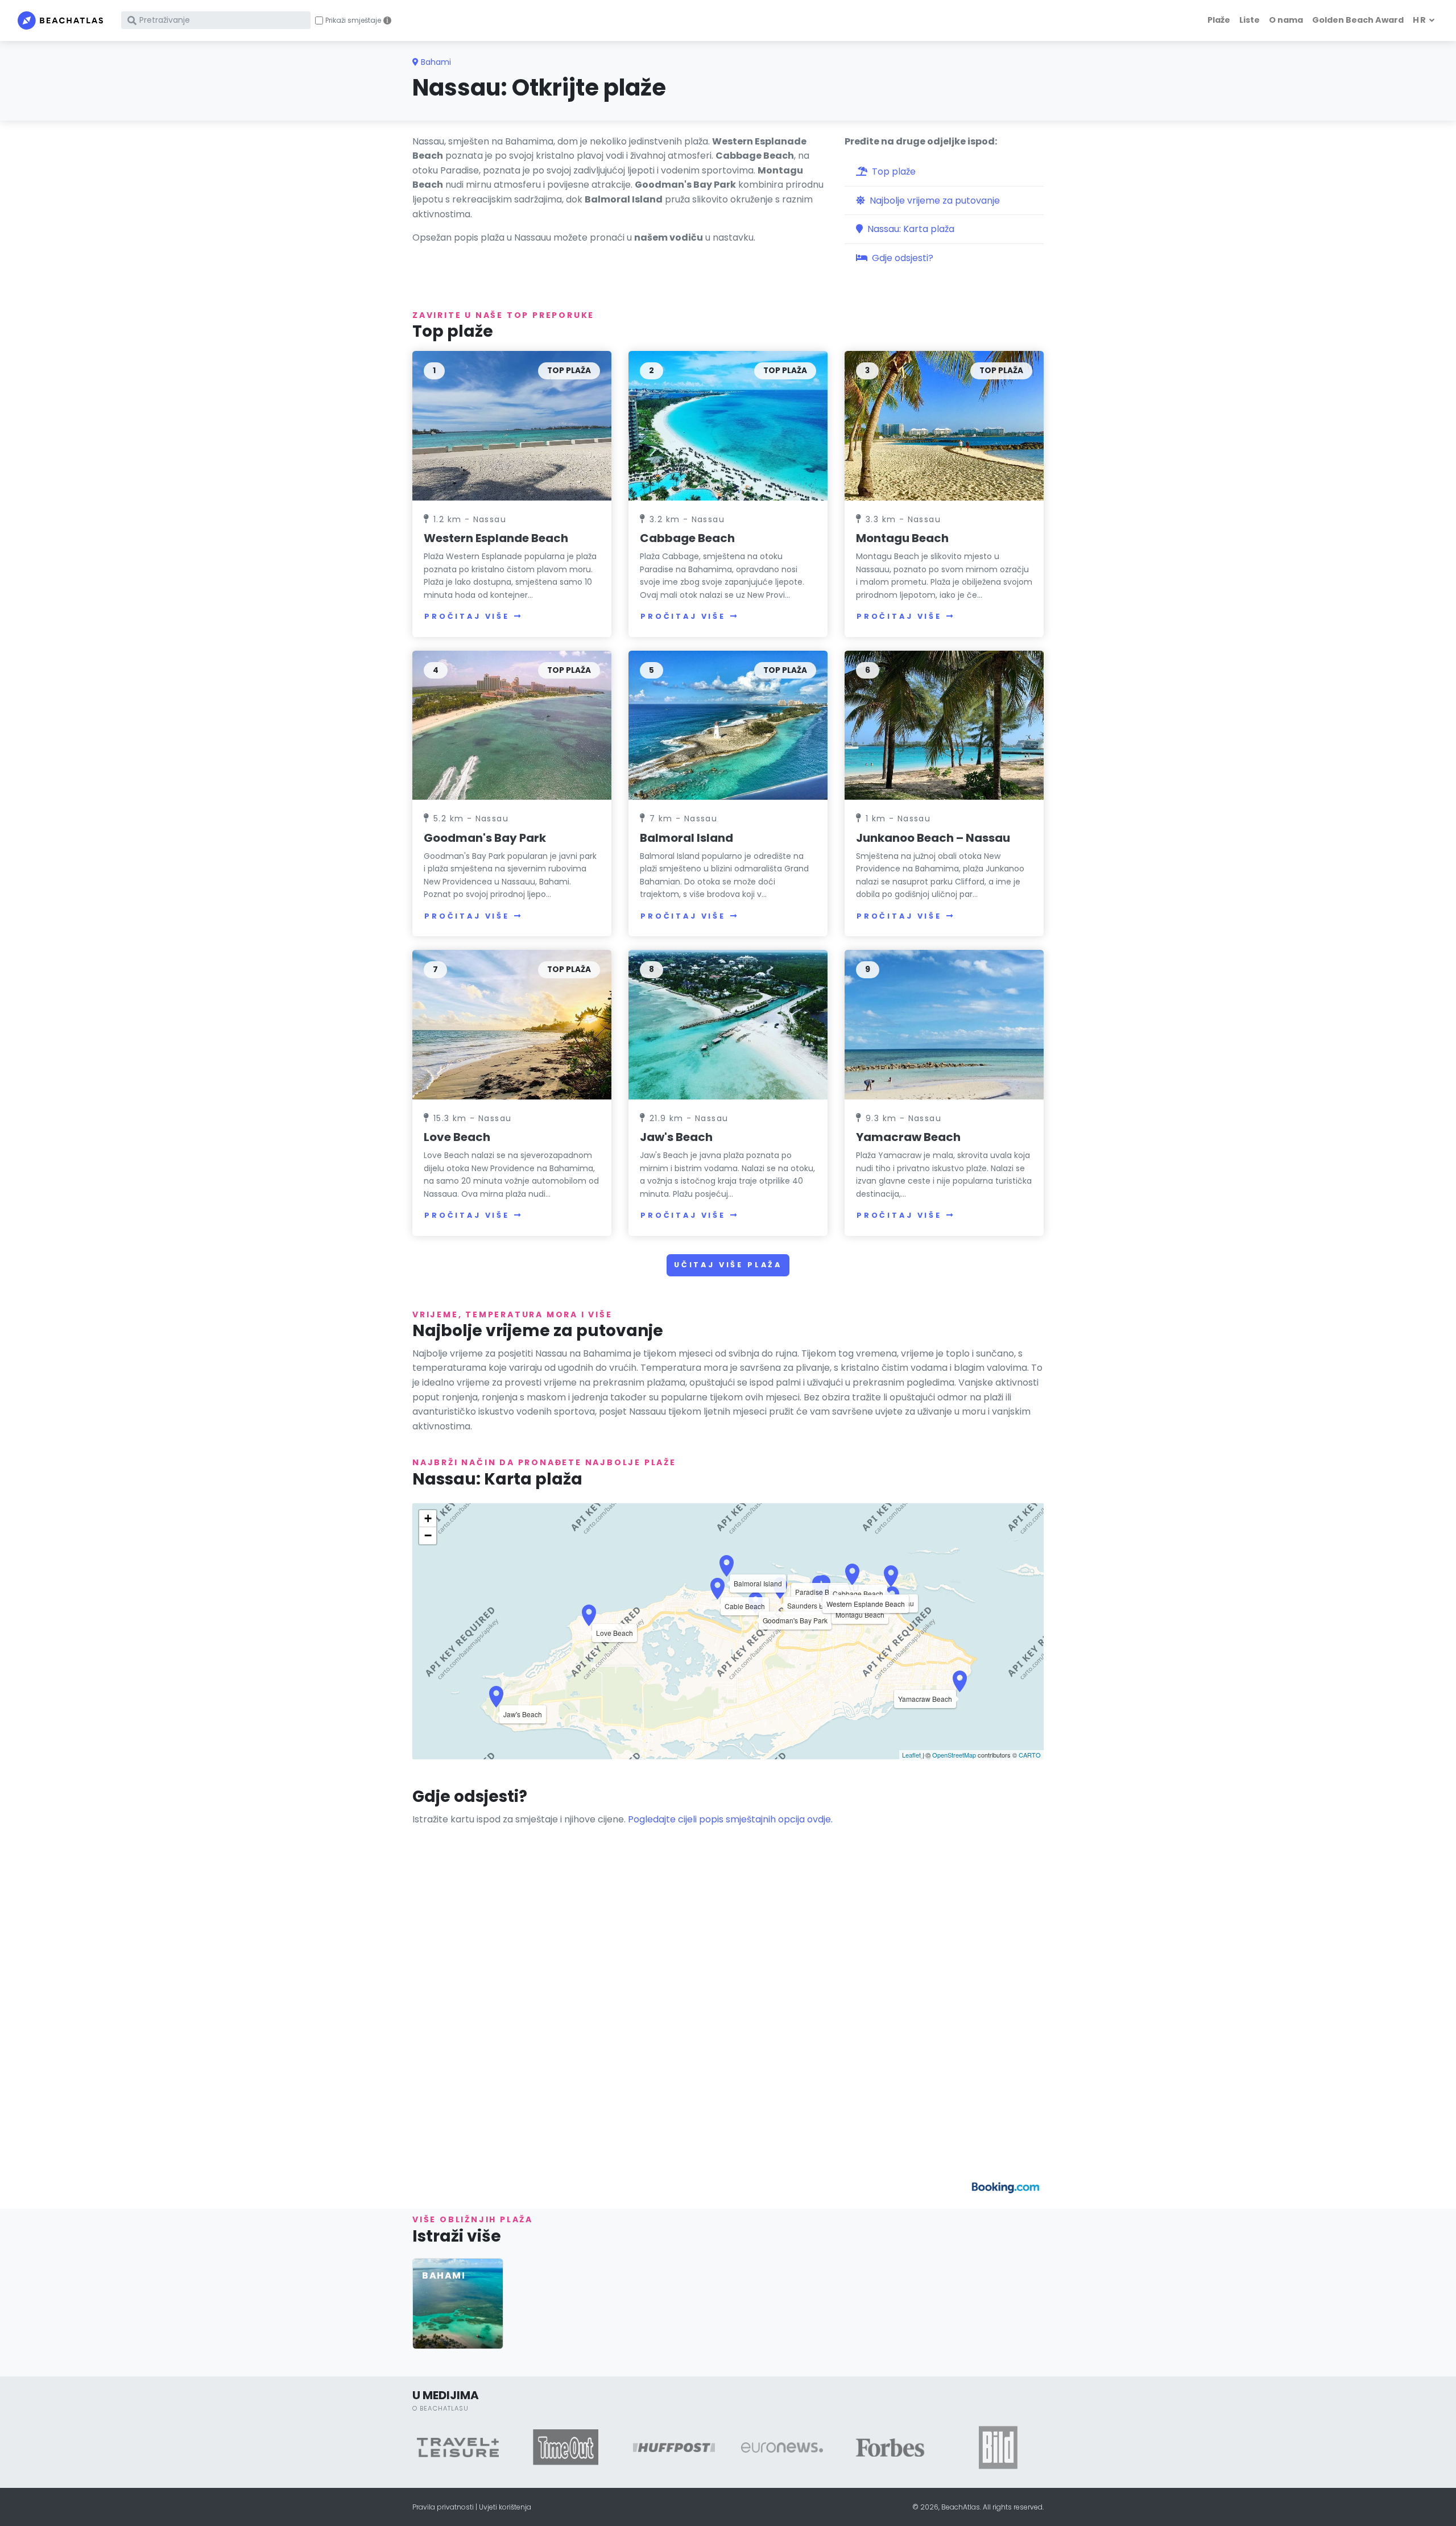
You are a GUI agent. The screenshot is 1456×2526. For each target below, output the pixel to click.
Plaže (1219, 20)
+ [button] (428, 1518)
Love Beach (457, 1137)
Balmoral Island (686, 838)
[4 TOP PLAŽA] (512, 724)
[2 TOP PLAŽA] (728, 425)
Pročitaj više (467, 616)
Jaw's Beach (676, 1137)
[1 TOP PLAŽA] (512, 425)
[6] (944, 724)
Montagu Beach (902, 538)
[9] (944, 1024)
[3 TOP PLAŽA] (944, 425)
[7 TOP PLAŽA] (512, 1024)
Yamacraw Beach (908, 1137)
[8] (728, 1024)
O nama (1286, 20)
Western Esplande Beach (496, 538)
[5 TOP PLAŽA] (728, 724)
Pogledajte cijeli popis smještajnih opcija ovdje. (730, 1819)
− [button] (428, 1535)
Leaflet (911, 1755)
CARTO (1030, 1755)
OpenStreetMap (954, 1755)
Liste (1250, 20)
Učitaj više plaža (728, 1265)
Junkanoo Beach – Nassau (933, 838)
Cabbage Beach (687, 538)
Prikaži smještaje (353, 20)
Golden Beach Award (1358, 20)
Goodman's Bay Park (485, 838)
